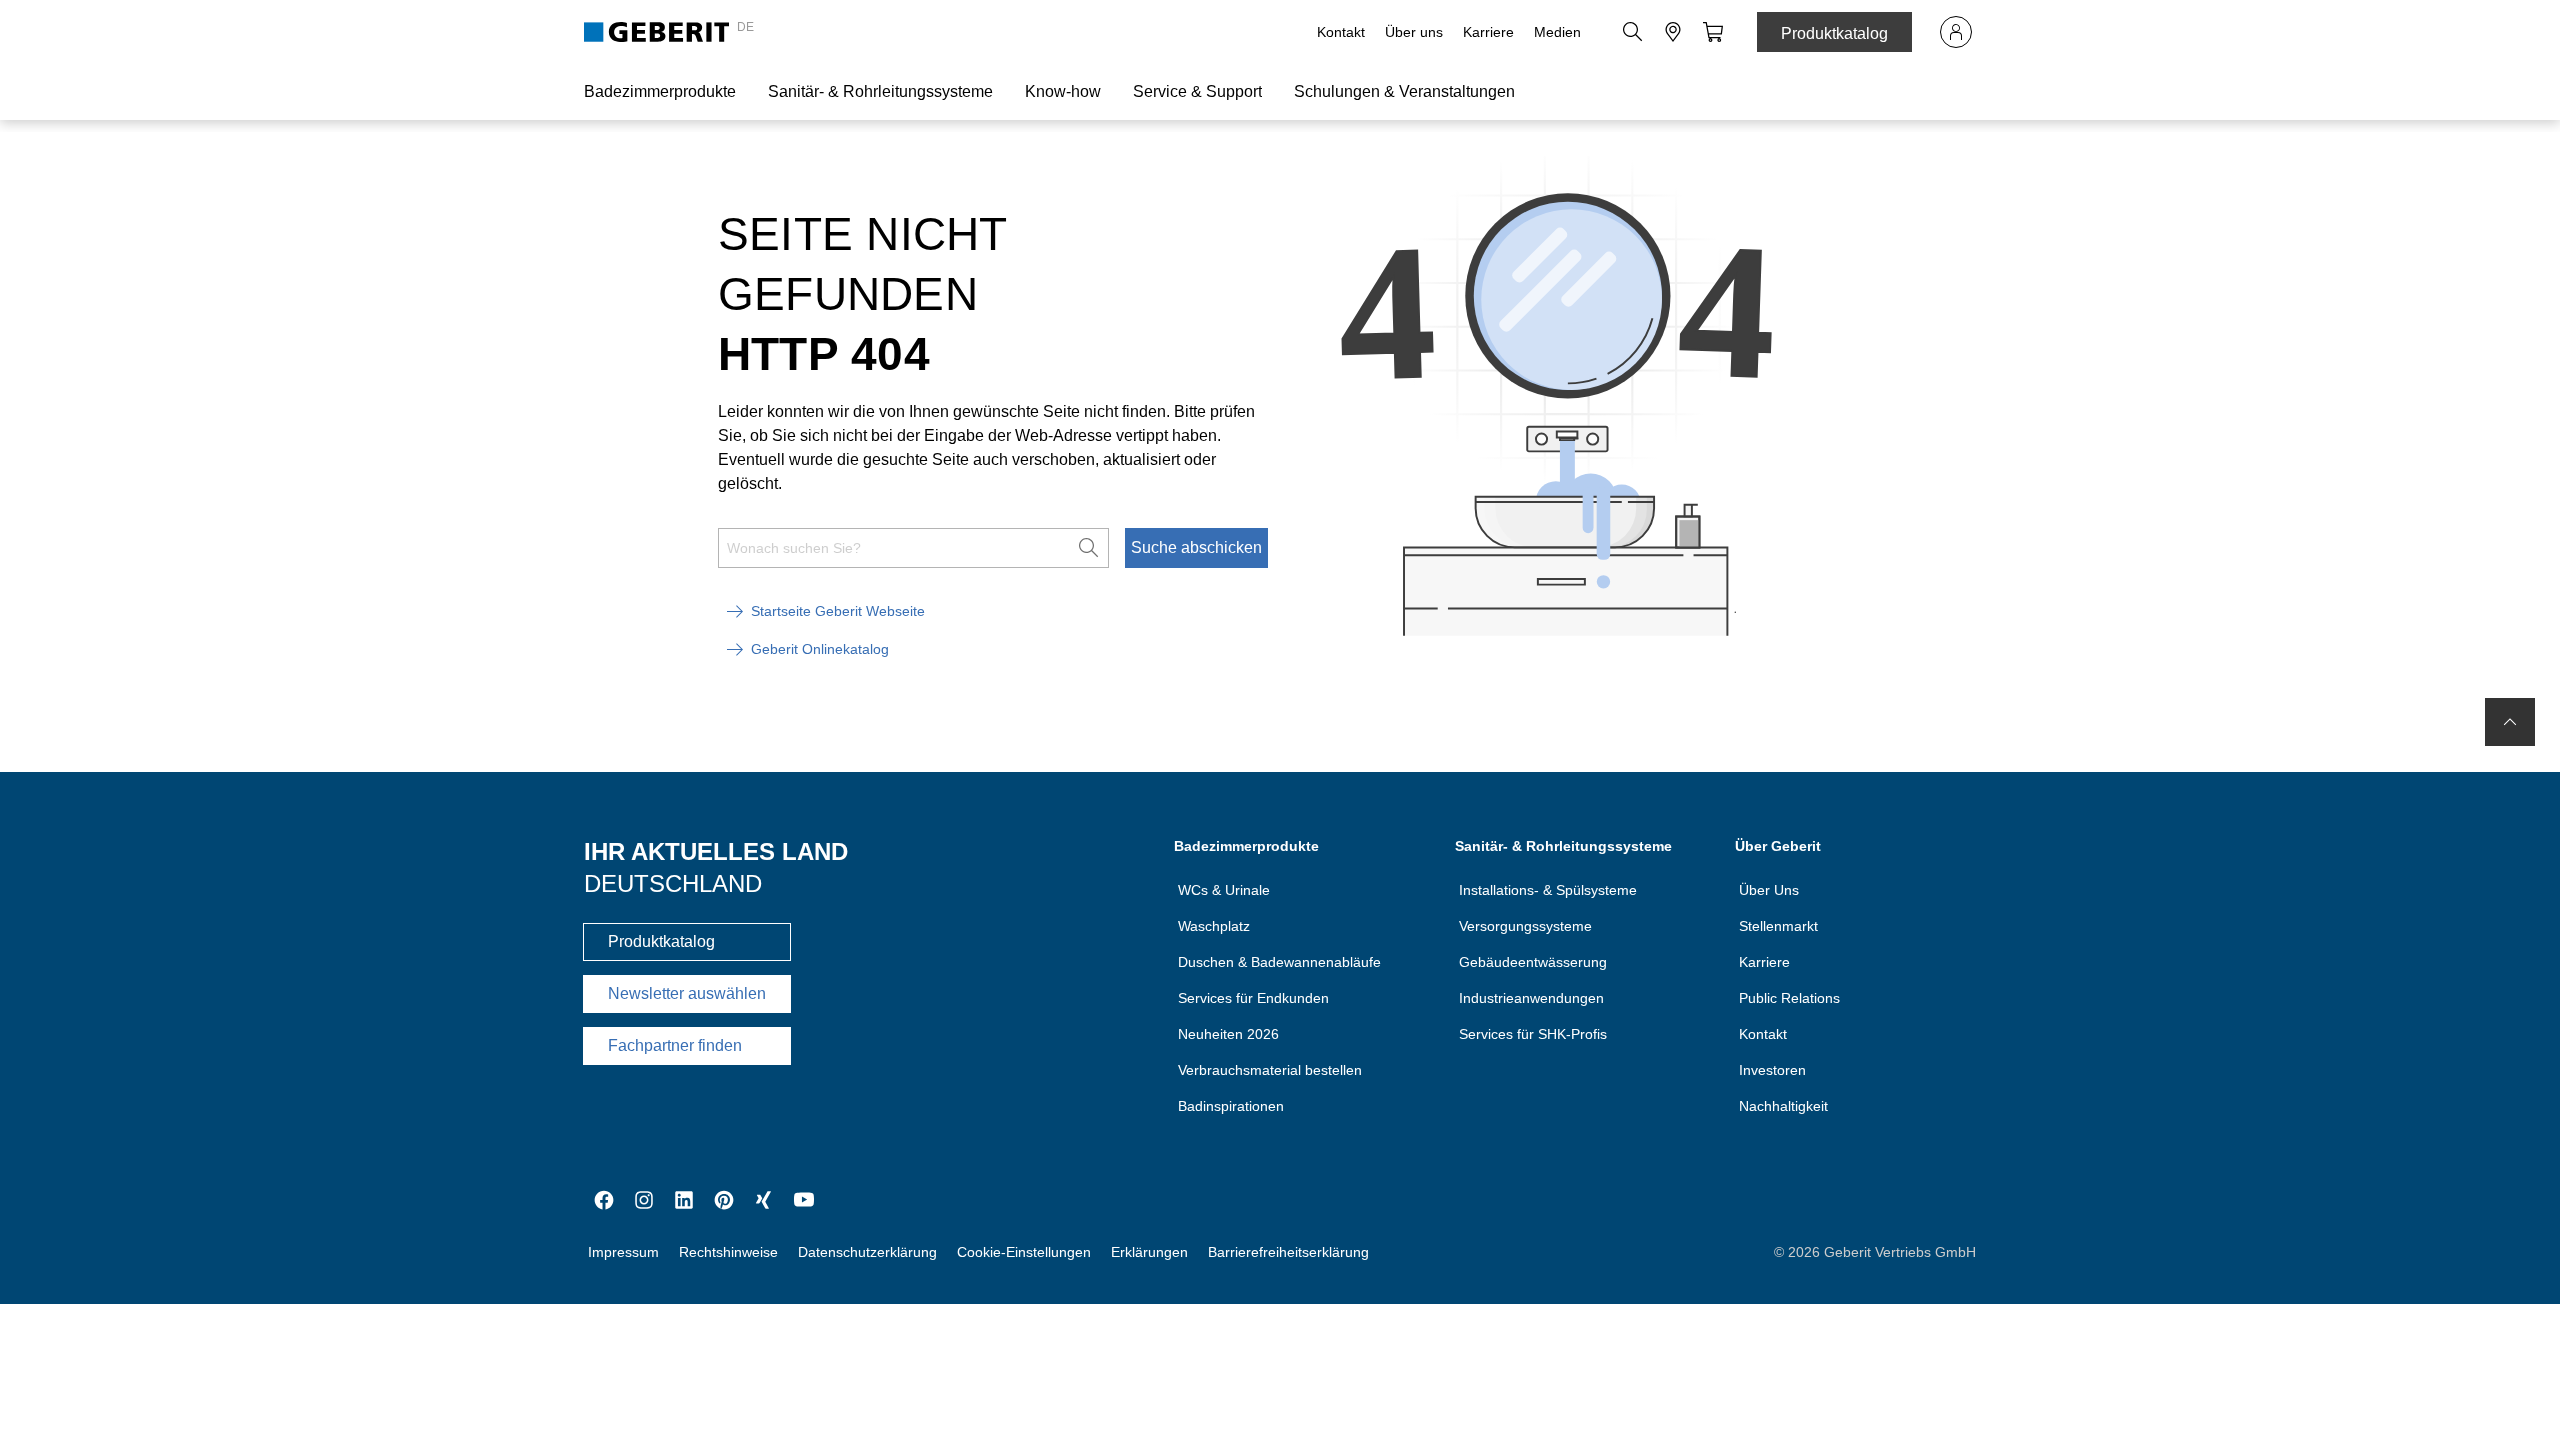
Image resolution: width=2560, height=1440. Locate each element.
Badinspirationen (1231, 1106)
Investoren (1772, 1070)
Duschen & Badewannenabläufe (1279, 962)
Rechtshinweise (728, 1252)
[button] (1633, 32)
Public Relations (1789, 998)
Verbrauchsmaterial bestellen (1270, 1070)
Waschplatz (1214, 926)
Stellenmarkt (1778, 926)
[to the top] (2510, 722)
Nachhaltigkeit (1783, 1106)
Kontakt (1341, 32)
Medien (1557, 32)
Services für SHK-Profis (1533, 1034)
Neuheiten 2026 (1228, 1034)
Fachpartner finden (675, 1045)
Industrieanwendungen (1531, 998)
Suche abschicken (1196, 547)
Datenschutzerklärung (867, 1252)
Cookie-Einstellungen (1024, 1252)
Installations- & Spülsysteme (1548, 890)
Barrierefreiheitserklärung (1288, 1252)
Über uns (1414, 32)
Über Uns (1769, 890)
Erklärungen (1149, 1252)
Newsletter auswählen (687, 993)
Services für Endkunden (1253, 998)
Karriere (1488, 32)
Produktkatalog (1834, 33)
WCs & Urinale (1224, 890)
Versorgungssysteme (1525, 926)
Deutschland (673, 883)
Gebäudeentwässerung (1533, 962)
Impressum (623, 1252)
